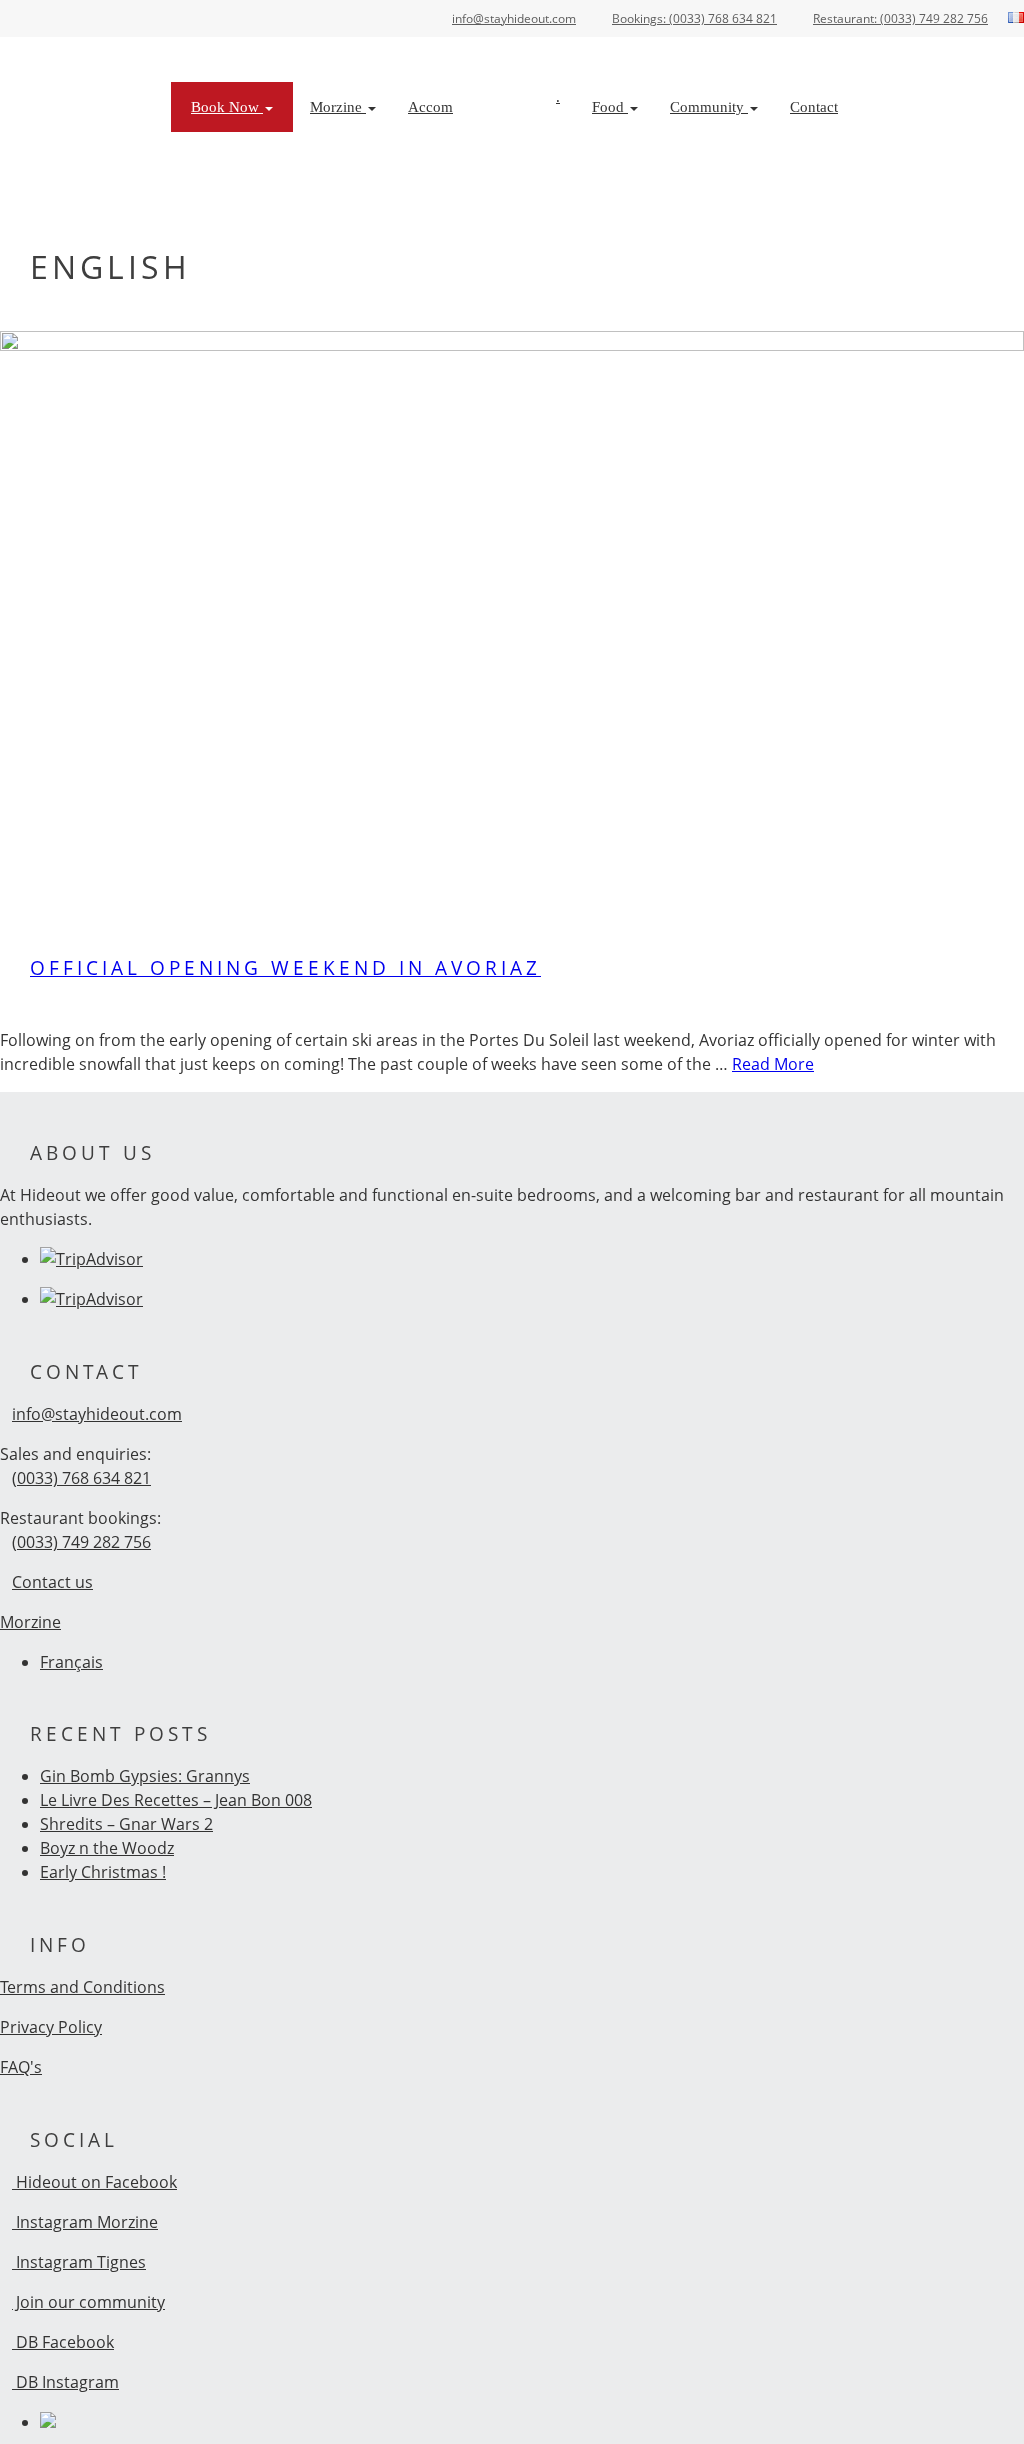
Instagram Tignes (79, 2262)
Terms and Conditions (82, 1987)
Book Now (227, 107)
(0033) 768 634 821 (81, 1478)
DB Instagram (65, 2382)
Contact (814, 107)
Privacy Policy (51, 2027)
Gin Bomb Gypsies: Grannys (145, 1776)
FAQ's (21, 2067)
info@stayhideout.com (97, 1414)
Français (71, 1662)
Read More (773, 1064)
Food (610, 107)
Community (709, 107)
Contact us (52, 1582)
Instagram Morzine (85, 2222)
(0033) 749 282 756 (81, 1542)
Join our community (88, 2302)
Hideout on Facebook (94, 2182)
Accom (430, 107)
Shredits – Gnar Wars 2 (126, 1824)
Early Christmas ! (103, 1872)
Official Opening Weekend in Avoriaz (285, 967)
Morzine (338, 107)
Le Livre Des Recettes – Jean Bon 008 (176, 1800)
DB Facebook (63, 2342)
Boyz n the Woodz (107, 1848)
